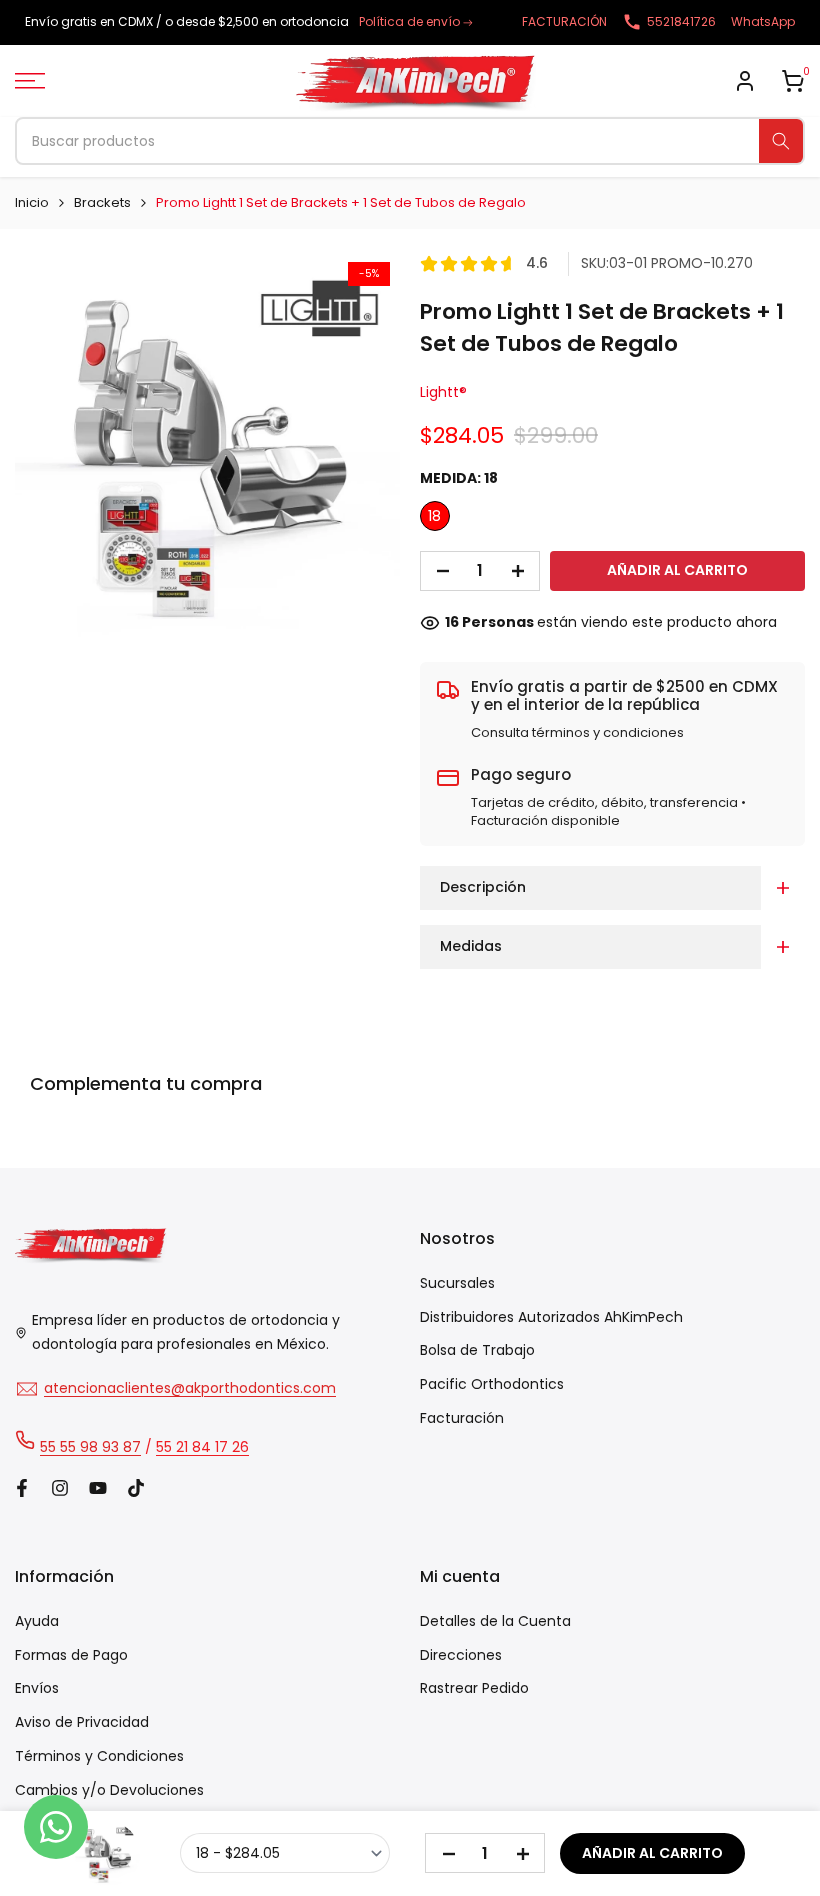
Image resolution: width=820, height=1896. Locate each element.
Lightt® (443, 392)
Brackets (102, 202)
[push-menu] (30, 81)
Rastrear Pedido (474, 1688)
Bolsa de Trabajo (477, 1350)
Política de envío (409, 21)
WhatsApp (763, 21)
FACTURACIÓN (564, 21)
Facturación (462, 1418)
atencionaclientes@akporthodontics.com (190, 1388)
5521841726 (681, 21)
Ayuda (37, 1621)
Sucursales (457, 1283)
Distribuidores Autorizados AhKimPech (551, 1317)
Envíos (37, 1688)
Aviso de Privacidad (82, 1722)
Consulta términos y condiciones (577, 732)
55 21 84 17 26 (202, 1447)
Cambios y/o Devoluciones (109, 1790)
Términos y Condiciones (99, 1756)
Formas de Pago (71, 1655)
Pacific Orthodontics (492, 1384)
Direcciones (461, 1655)
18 (434, 516)
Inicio (32, 202)
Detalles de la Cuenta (495, 1621)
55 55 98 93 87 (90, 1447)
